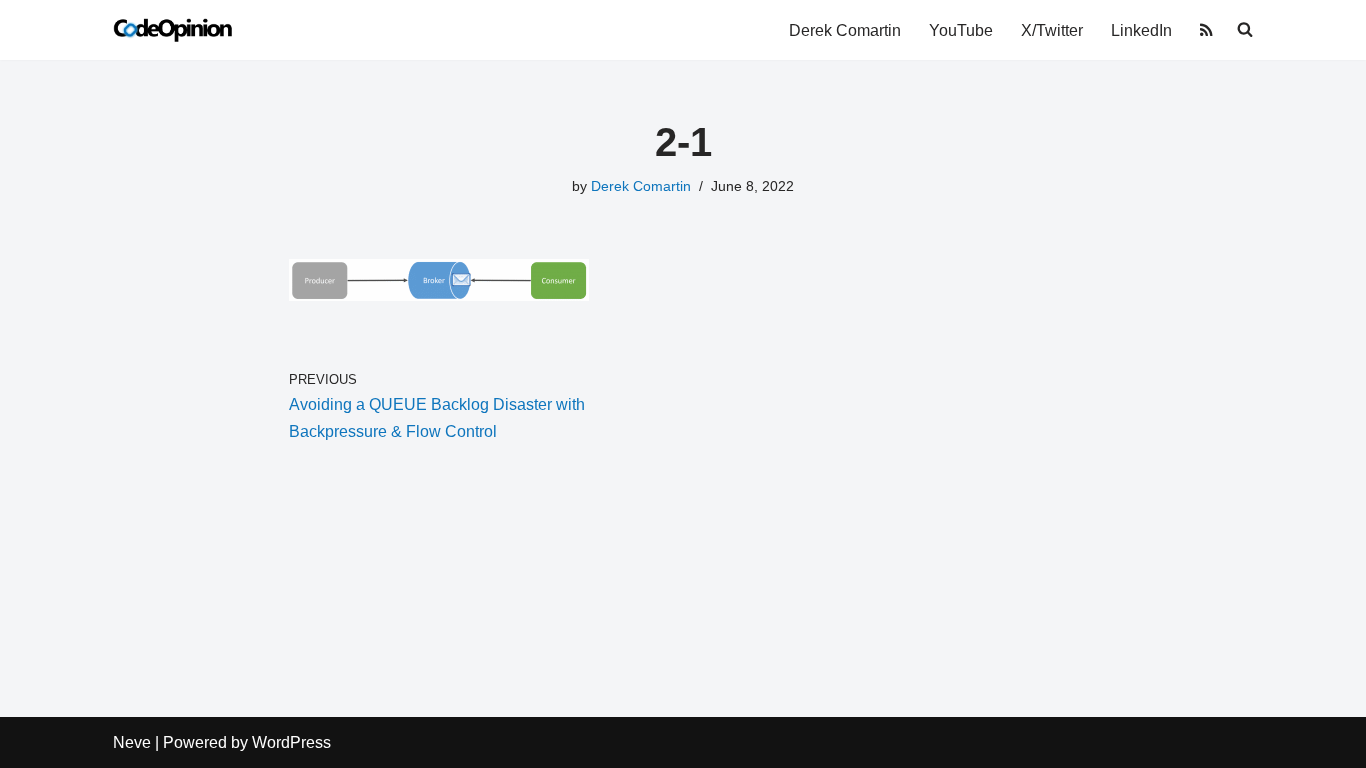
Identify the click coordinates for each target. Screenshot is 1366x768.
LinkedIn (1141, 30)
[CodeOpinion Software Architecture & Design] (173, 30)
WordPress (291, 742)
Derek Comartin (845, 30)
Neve (132, 742)
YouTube (961, 30)
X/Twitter (1052, 30)
